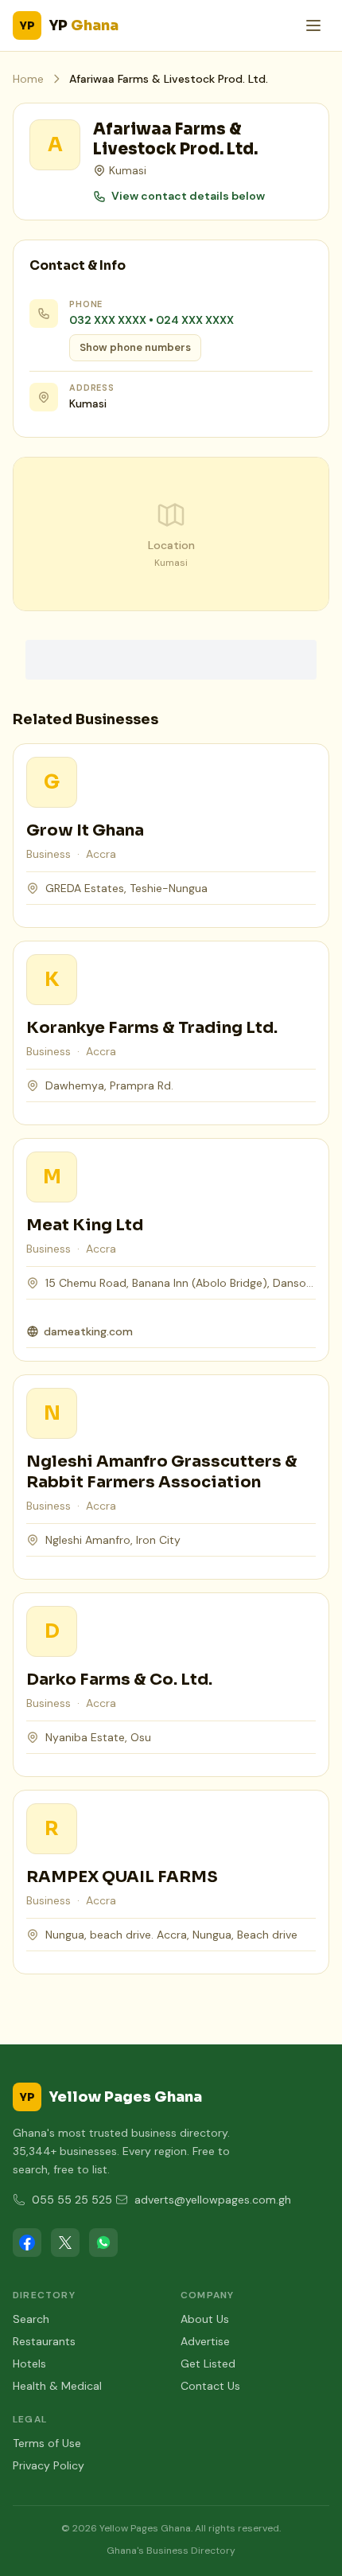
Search (31, 2319)
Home (28, 79)
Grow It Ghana (85, 830)
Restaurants (44, 2341)
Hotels (29, 2364)
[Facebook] (27, 2243)
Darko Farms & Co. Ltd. (119, 1680)
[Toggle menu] (313, 25)
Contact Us (210, 2386)
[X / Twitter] (65, 2243)
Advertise (205, 2341)
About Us (205, 2319)
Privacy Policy (49, 2465)
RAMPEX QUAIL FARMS (122, 1877)
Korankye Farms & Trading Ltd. (152, 1028)
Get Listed (208, 2364)
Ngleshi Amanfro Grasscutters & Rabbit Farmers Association (162, 1472)
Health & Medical (57, 2386)
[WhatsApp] (103, 2243)
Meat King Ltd (85, 1225)
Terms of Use (47, 2443)
